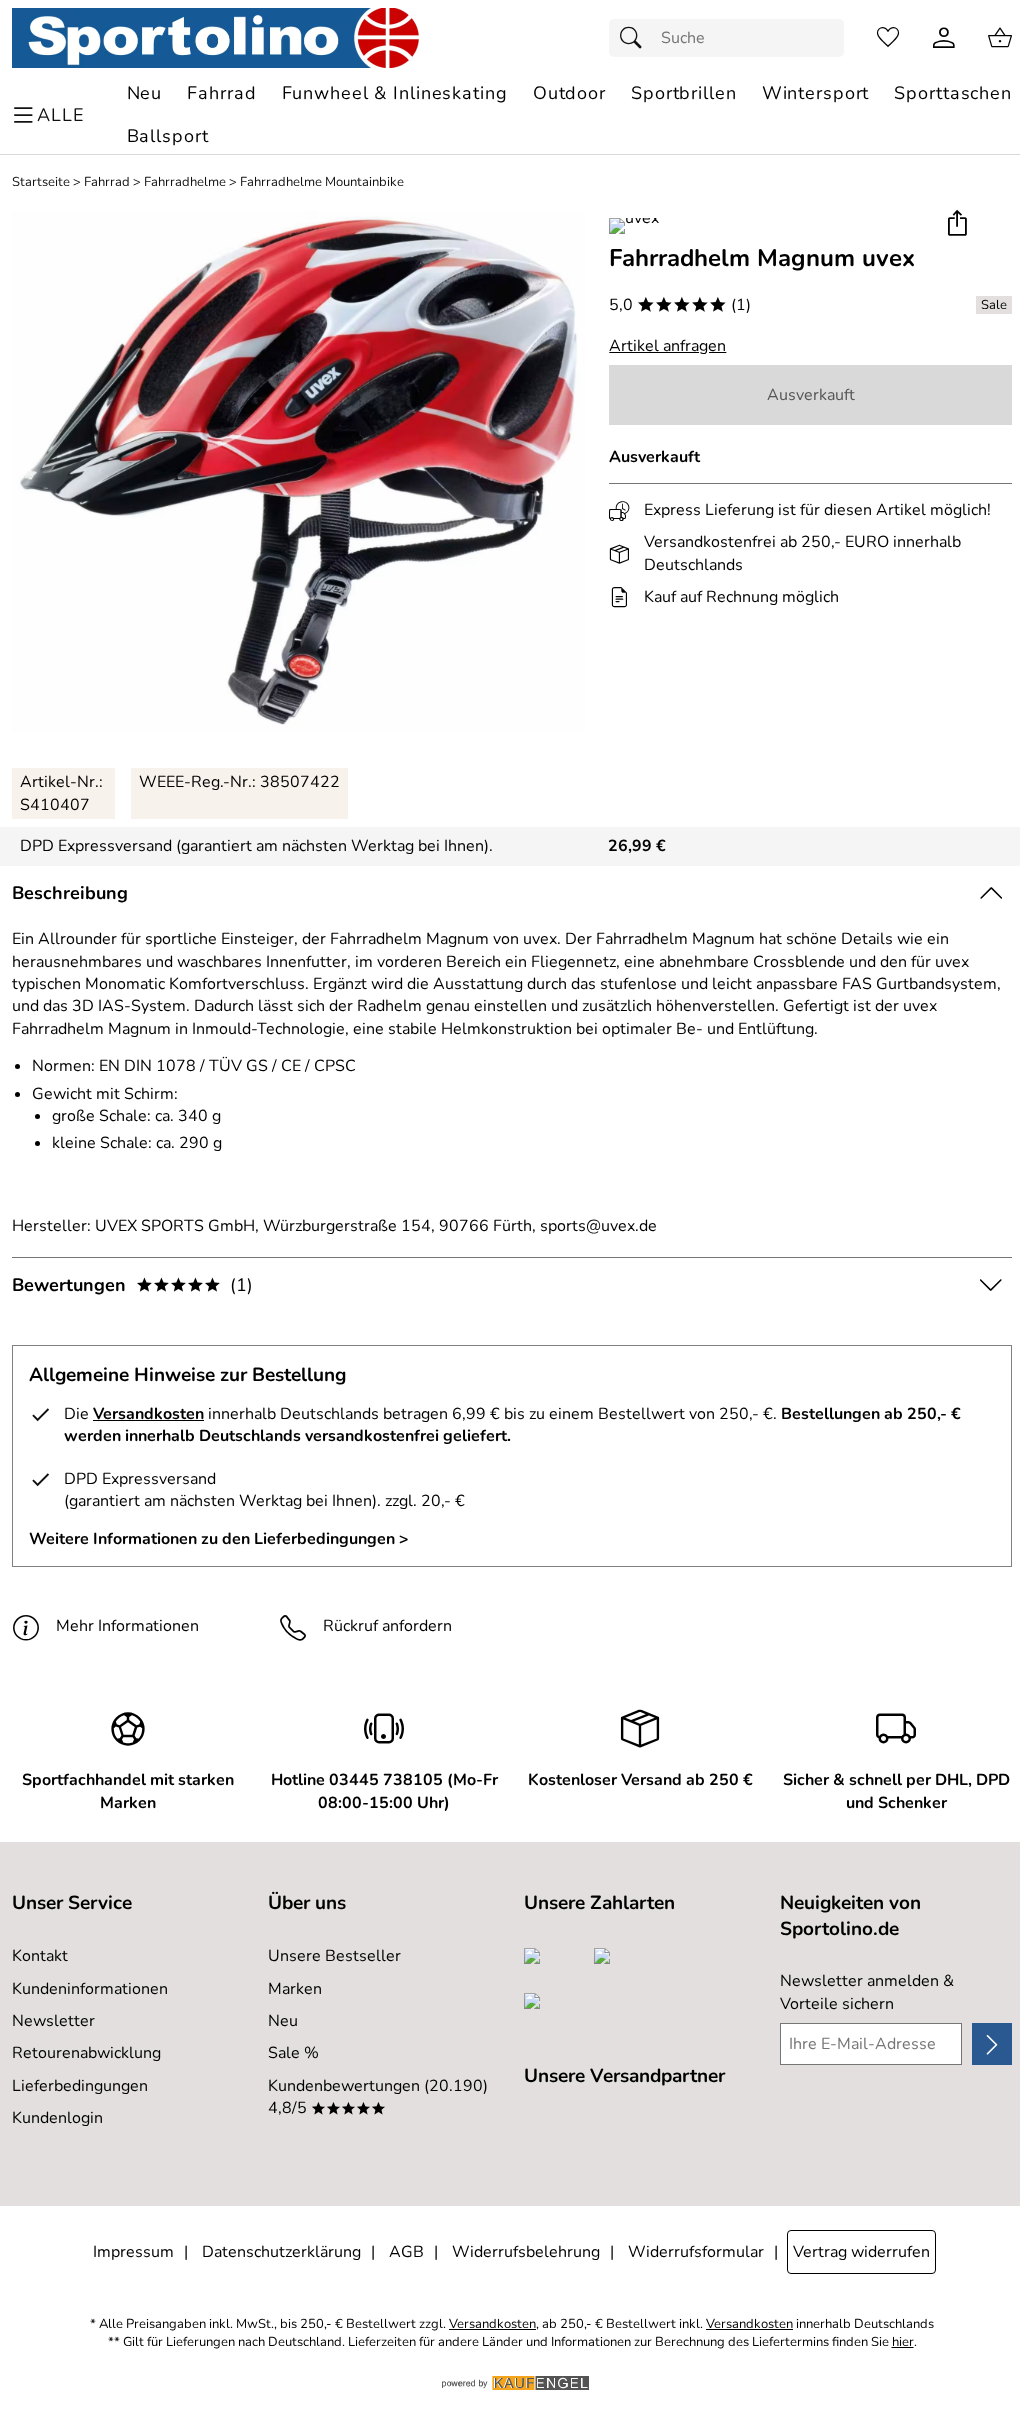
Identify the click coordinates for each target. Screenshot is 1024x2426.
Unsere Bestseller (334, 1956)
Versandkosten (148, 1414)
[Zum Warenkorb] (1000, 38)
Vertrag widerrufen (861, 2252)
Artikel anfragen (667, 346)
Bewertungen (132, 1285)
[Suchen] (636, 38)
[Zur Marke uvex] (634, 226)
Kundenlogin (57, 2118)
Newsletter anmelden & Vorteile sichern (867, 1992)
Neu (283, 2021)
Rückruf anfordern (387, 1626)
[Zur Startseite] (215, 38)
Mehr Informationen (127, 1626)
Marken (295, 1989)
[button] (956, 224)
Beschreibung (70, 893)
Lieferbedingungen (80, 2086)
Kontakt (40, 1956)
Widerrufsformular (696, 2252)
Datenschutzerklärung (281, 2252)
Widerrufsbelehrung (526, 2252)
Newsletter (53, 2021)
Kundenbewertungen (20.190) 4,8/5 (378, 2097)
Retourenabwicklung (86, 2053)
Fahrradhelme (185, 182)
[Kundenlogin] (944, 38)
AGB (406, 2252)
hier (903, 2342)
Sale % (293, 2053)
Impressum (133, 2252)
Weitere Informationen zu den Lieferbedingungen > (219, 1539)
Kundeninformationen (90, 1989)
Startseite (41, 182)
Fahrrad (107, 182)
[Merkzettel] (888, 38)
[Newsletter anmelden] (992, 2044)
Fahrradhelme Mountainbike (322, 182)
